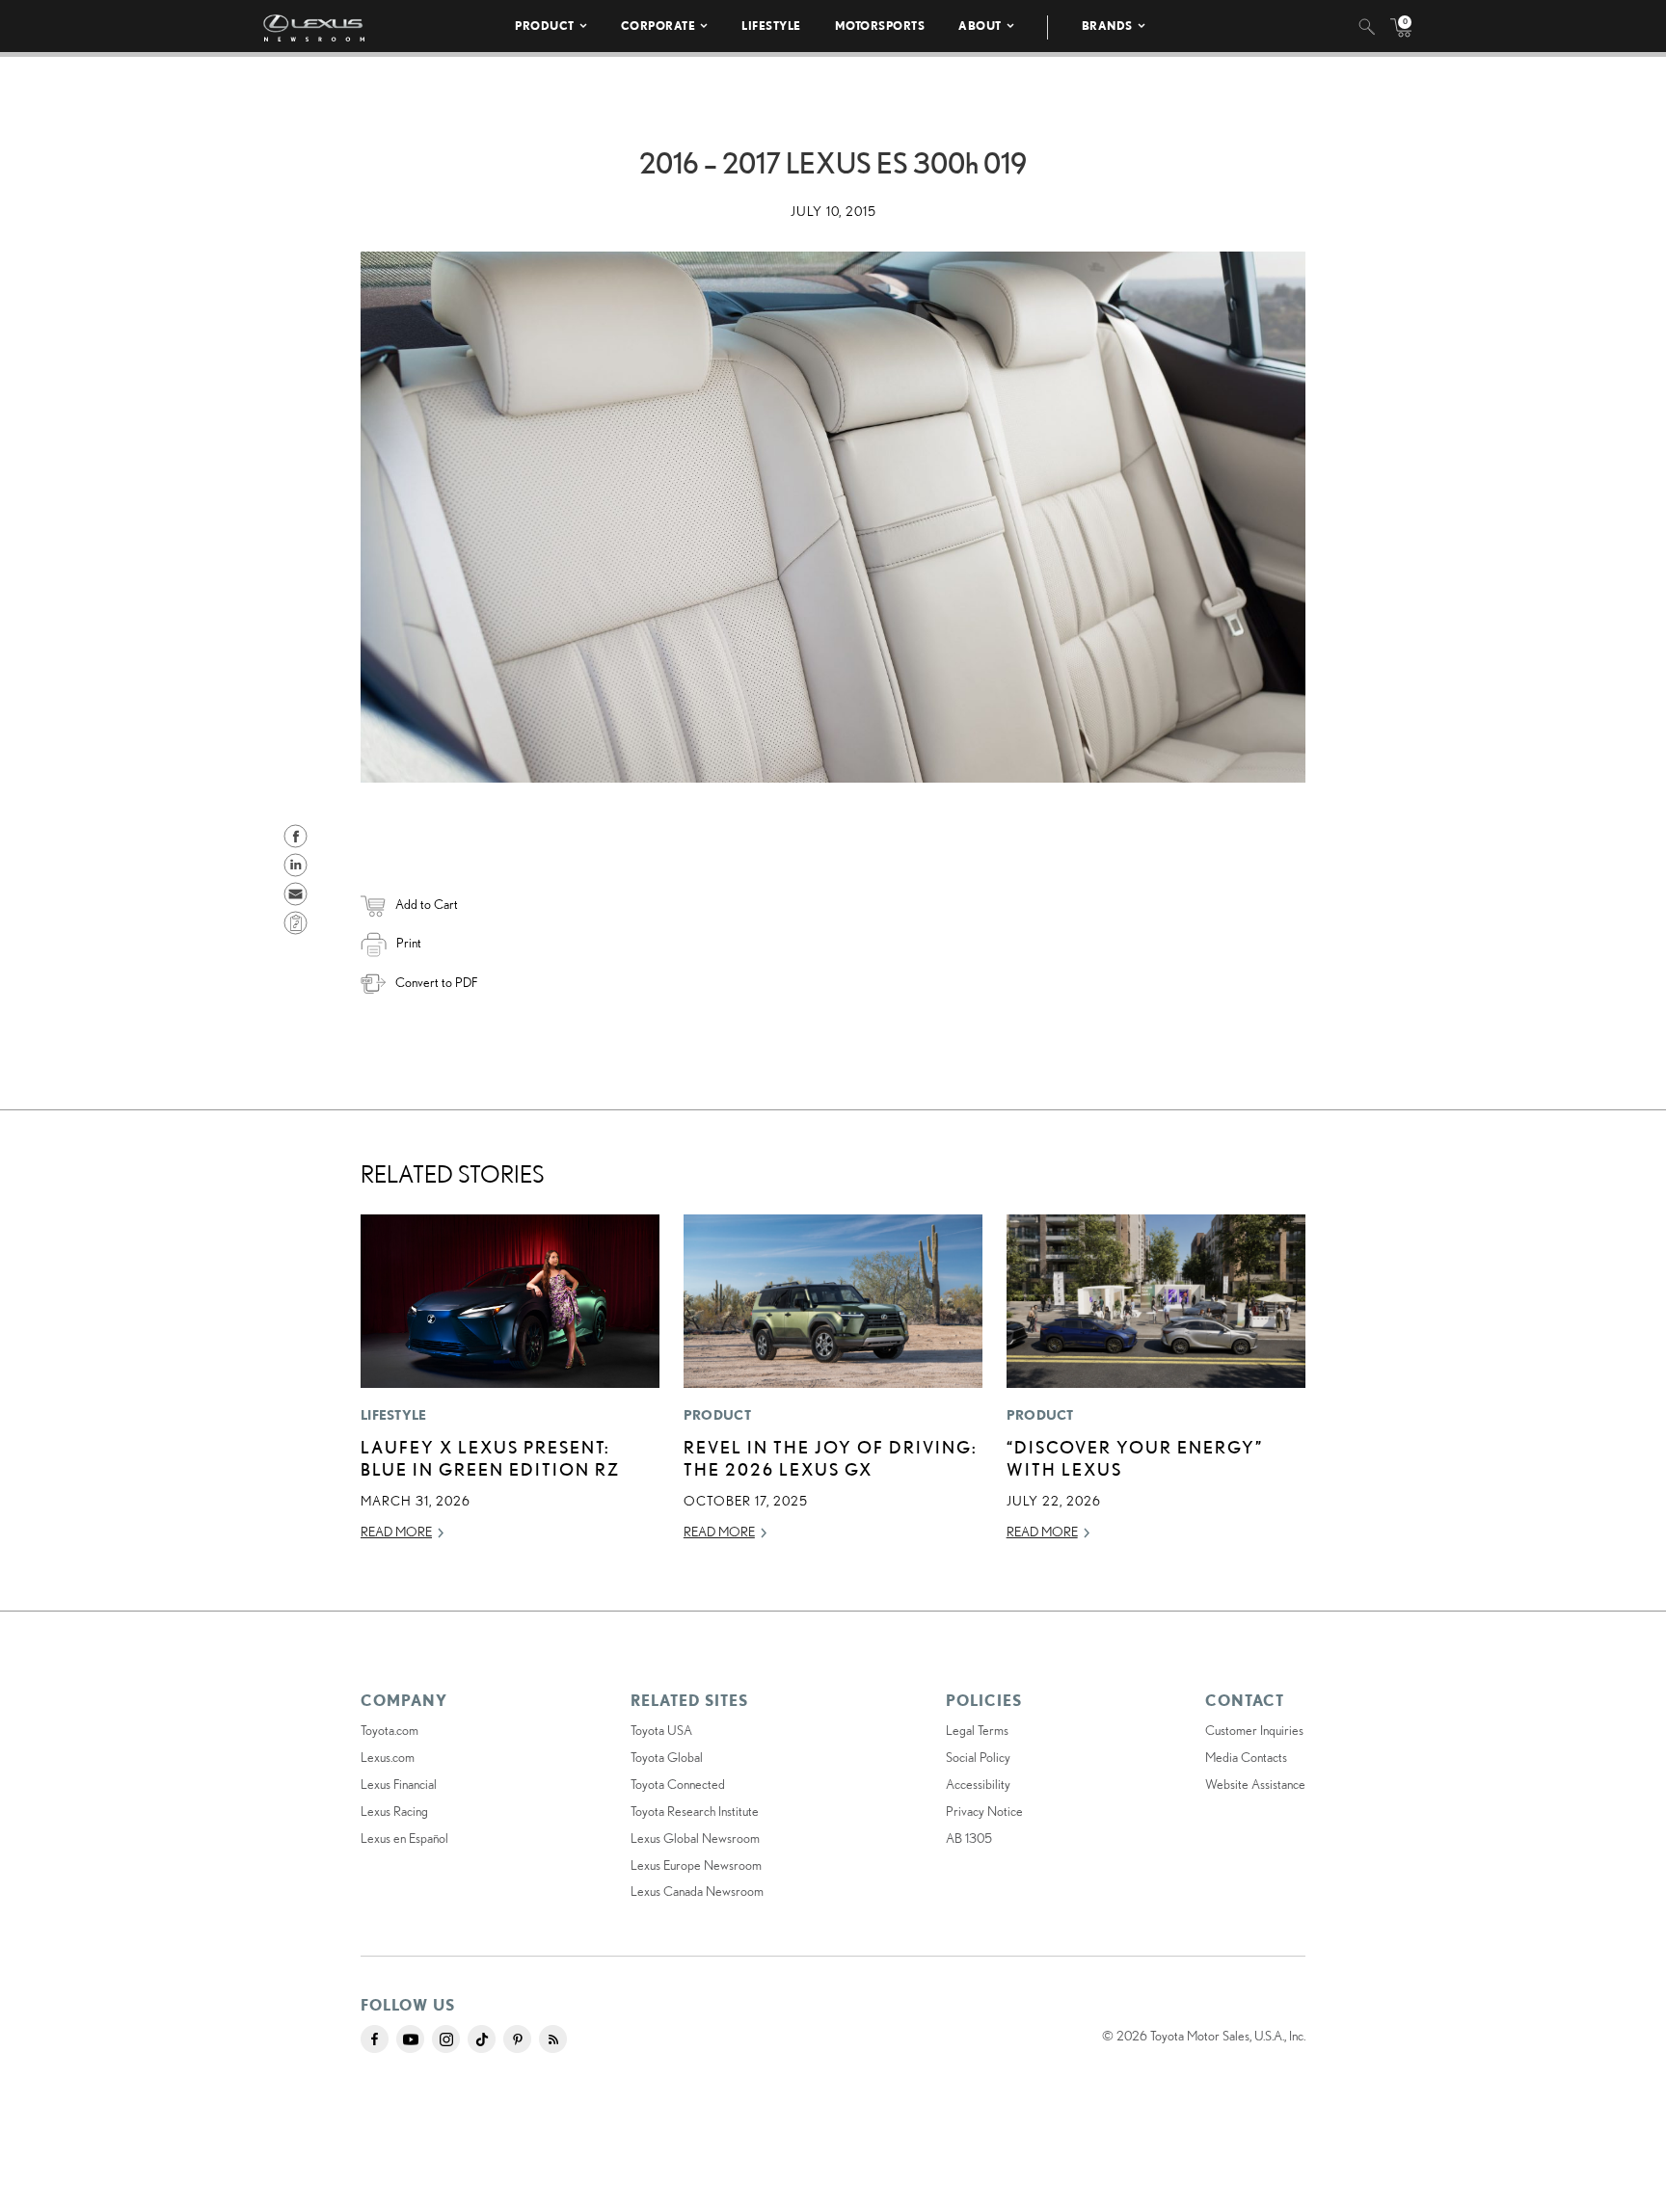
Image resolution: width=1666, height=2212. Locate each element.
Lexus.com (388, 1757)
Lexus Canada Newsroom (697, 1891)
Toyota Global (667, 1757)
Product (545, 26)
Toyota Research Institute (695, 1811)
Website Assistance (1255, 1784)
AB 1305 (969, 1838)
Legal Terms (977, 1730)
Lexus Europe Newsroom (696, 1865)
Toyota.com (390, 1730)
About (980, 26)
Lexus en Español (404, 1838)
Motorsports (880, 26)
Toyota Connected (678, 1784)
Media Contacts (1246, 1757)
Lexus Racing (394, 1811)
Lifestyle (771, 26)
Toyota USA (661, 1730)
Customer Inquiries (1254, 1730)
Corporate (658, 26)
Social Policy (978, 1757)
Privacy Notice (984, 1811)
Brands (1107, 26)
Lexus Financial (399, 1784)
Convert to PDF (436, 982)
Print (409, 943)
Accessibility (978, 1784)
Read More (396, 1532)
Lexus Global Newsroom (695, 1838)
